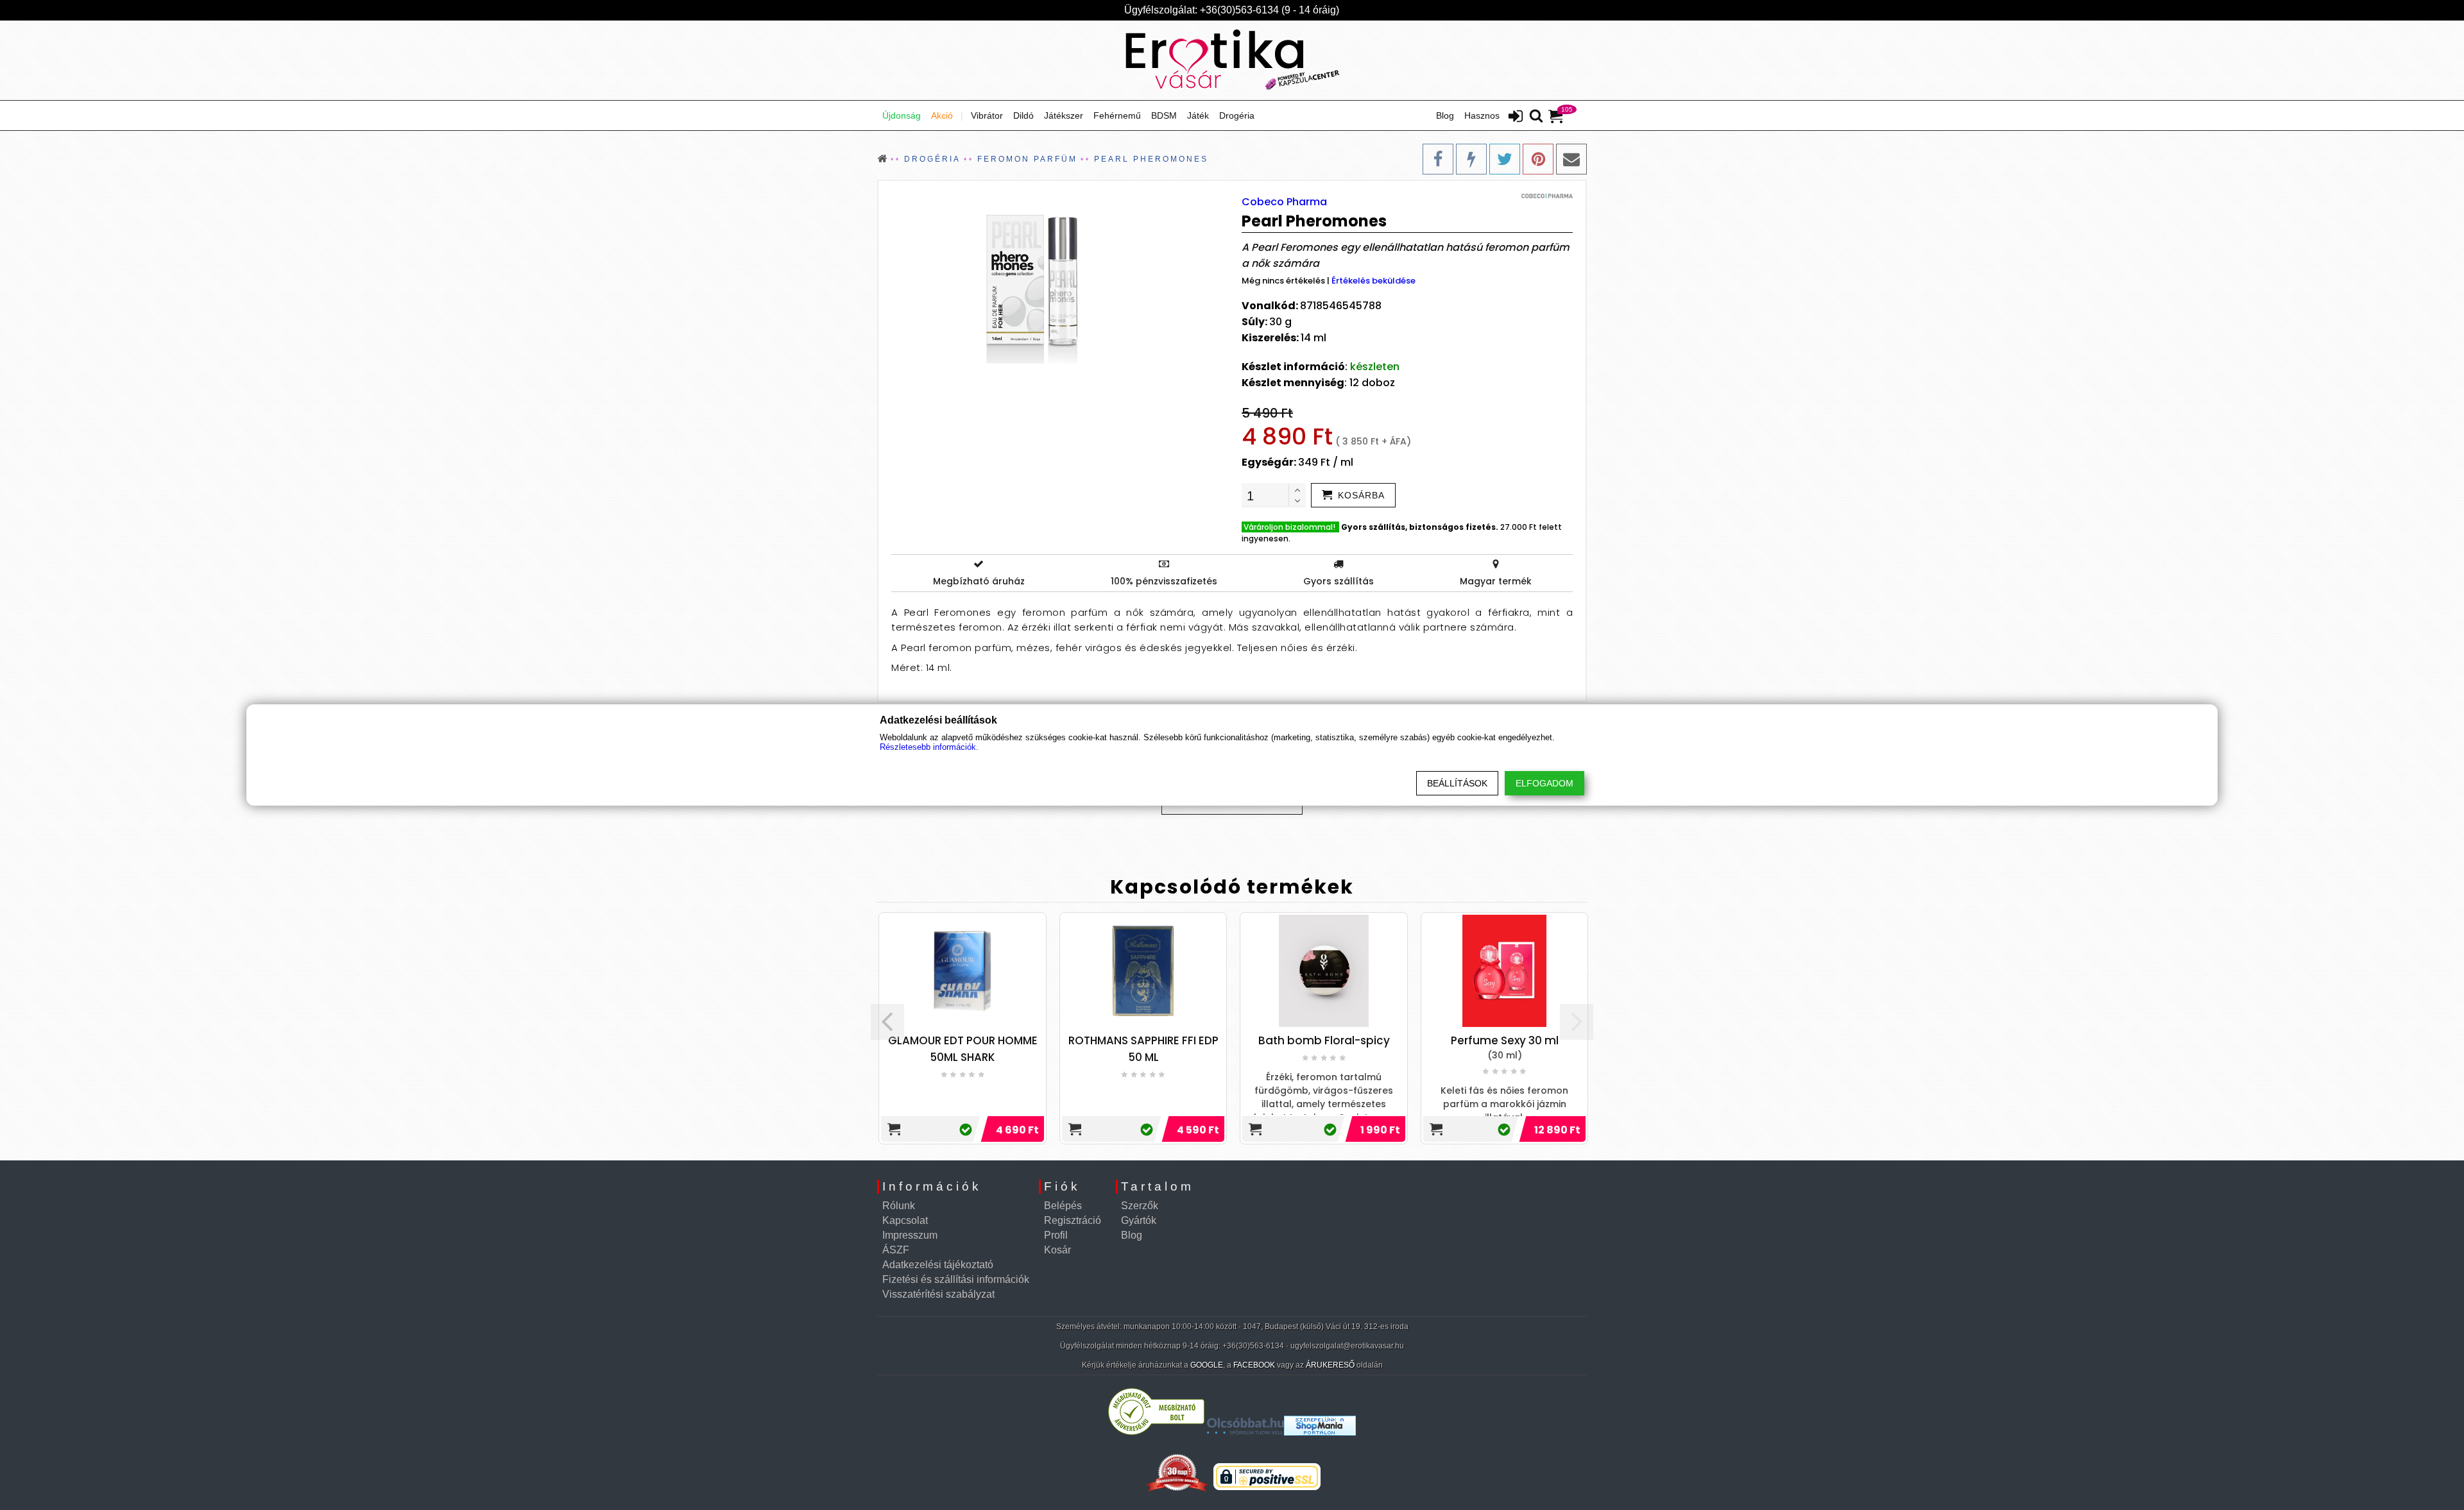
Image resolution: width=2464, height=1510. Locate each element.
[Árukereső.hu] (1156, 1432)
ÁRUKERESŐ (1330, 1365)
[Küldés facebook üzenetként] (1471, 159)
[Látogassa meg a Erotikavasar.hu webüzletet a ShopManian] (1320, 1432)
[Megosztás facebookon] (1438, 159)
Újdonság (902, 115)
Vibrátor (987, 115)
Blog (1445, 115)
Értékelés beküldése (1373, 281)
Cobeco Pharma (1284, 202)
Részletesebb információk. (929, 747)
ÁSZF (896, 1250)
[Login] (1516, 117)
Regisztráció (1073, 1220)
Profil (1056, 1235)
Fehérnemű (1117, 115)
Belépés (1063, 1206)
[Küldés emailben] (1571, 159)
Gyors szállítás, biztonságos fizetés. (1420, 527)
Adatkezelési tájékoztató (938, 1265)
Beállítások (1457, 783)
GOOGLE (1207, 1365)
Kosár (1057, 1250)
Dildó (1023, 115)
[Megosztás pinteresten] (1538, 159)
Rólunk (899, 1206)
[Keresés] (1536, 117)
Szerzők (1140, 1206)
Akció (942, 115)
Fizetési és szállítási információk (956, 1279)
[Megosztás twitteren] (1505, 159)
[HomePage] (1232, 60)
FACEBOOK (1254, 1365)
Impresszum (910, 1235)
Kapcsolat (905, 1220)
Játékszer (1064, 115)
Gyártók (1139, 1220)
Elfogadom (1544, 783)
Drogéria (1237, 115)
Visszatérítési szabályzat (938, 1294)
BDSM (1164, 115)
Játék (1198, 115)
